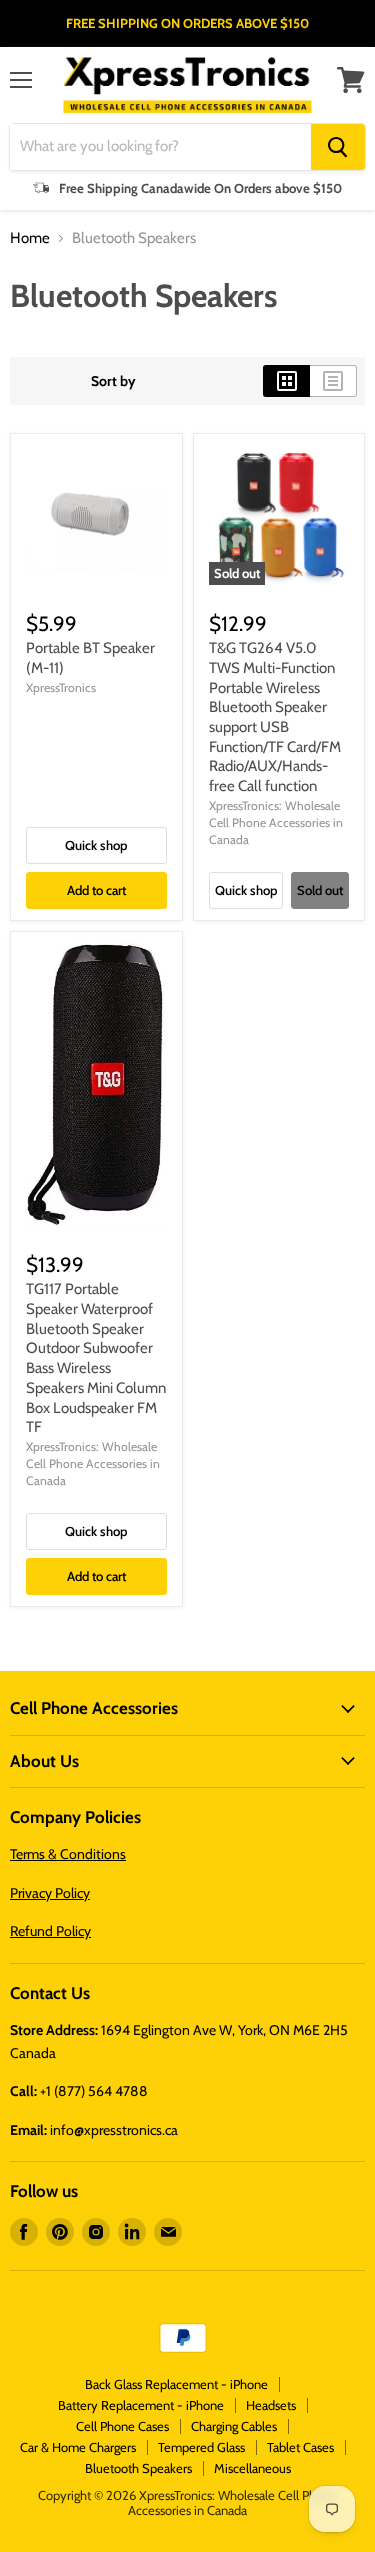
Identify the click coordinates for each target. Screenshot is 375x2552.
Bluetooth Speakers (138, 2468)
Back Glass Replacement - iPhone (176, 2384)
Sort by (113, 381)
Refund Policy (50, 1931)
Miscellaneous (252, 2468)
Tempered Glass (201, 2447)
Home (30, 238)
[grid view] (286, 381)
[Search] (338, 147)
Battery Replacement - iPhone (141, 2405)
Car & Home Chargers (78, 2447)
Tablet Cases (300, 2447)
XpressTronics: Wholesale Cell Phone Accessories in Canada (276, 822)
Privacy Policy (50, 1893)
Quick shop (96, 845)
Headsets (271, 2405)
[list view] (333, 381)
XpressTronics (61, 687)
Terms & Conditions (68, 1854)
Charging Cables (234, 2426)
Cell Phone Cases (122, 2426)
